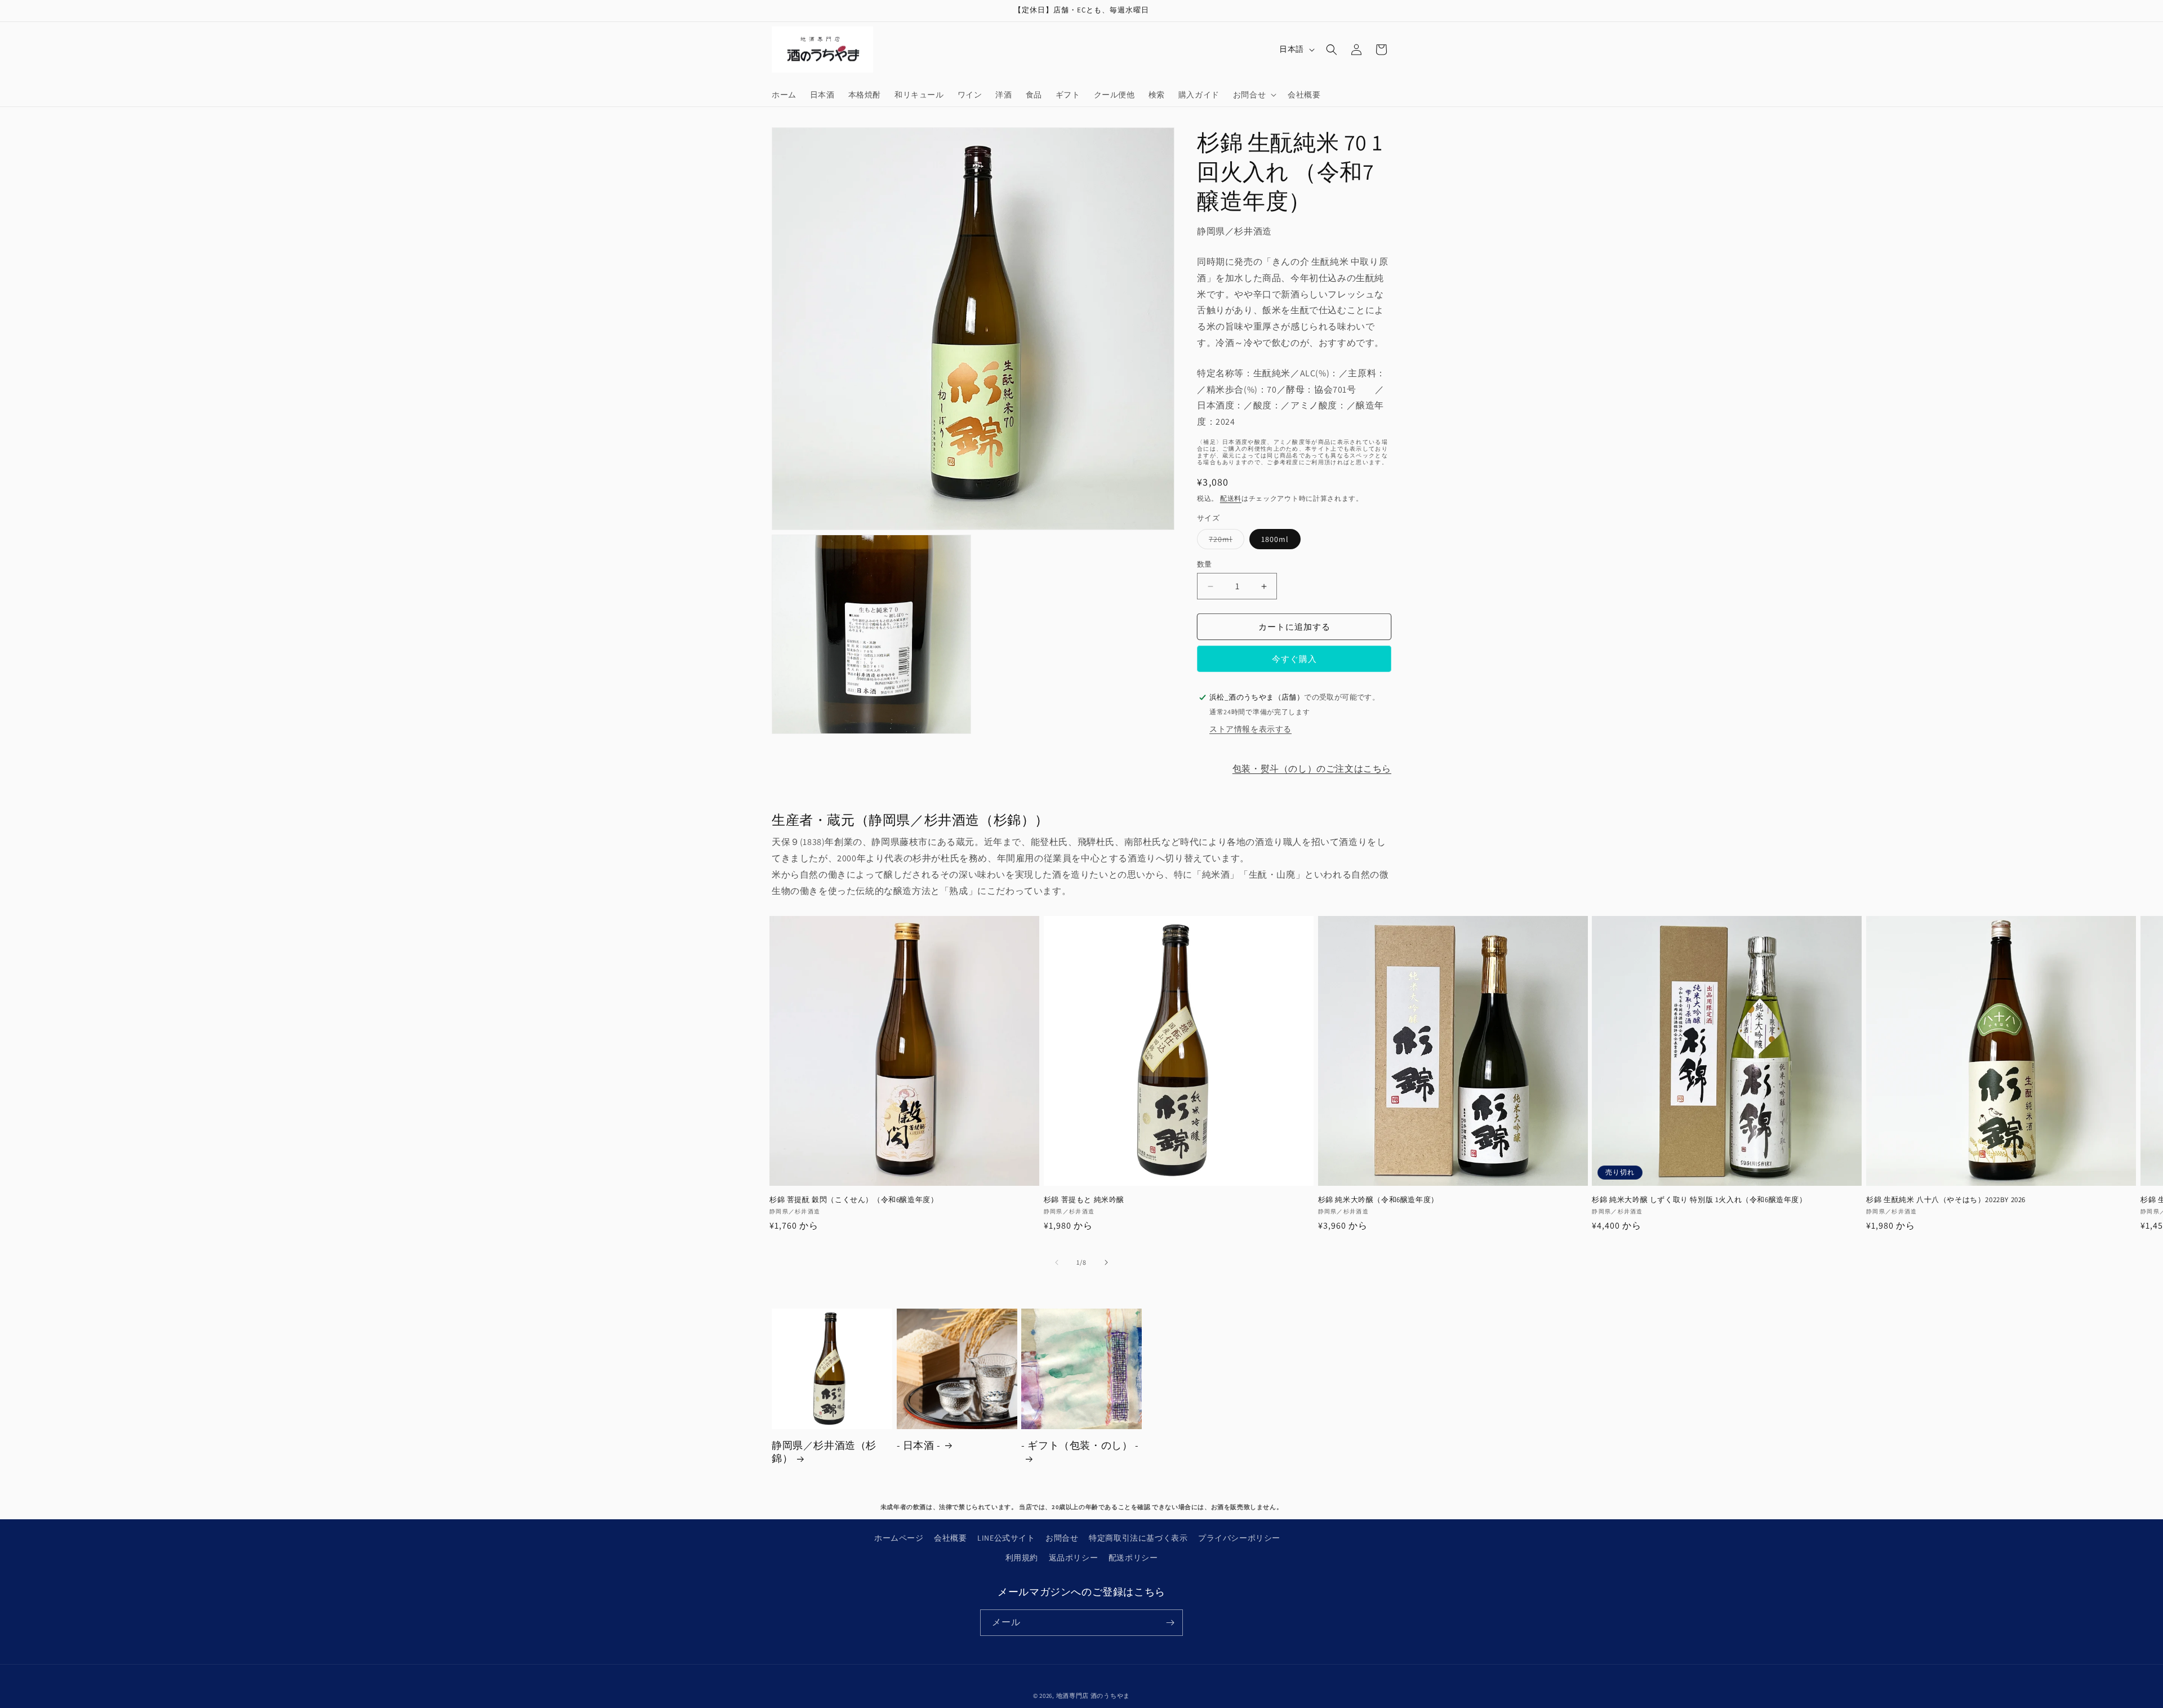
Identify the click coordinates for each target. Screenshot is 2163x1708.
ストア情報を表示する (1250, 729)
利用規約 (1022, 1558)
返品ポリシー (1074, 1558)
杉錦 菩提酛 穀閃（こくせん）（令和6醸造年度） (854, 1200)
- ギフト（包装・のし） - (1080, 1445)
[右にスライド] (1106, 1262)
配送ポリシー (1133, 1558)
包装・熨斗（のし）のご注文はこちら (1312, 769)
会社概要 (950, 1538)
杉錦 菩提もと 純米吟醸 (1084, 1200)
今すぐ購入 (1294, 659)
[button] (1254, 95)
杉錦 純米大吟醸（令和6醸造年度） (1378, 1200)
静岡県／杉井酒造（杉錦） (824, 1452)
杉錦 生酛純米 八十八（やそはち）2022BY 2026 (1946, 1200)
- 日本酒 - (919, 1445)
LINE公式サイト (1006, 1538)
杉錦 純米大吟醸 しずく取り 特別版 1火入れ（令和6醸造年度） (1699, 1200)
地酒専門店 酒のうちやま (1093, 1696)
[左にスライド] (1057, 1262)
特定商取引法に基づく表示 (1138, 1538)
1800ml (1275, 539)
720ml (1225, 541)
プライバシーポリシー (1239, 1538)
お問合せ (1062, 1538)
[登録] (1170, 1623)
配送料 (1231, 498)
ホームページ (899, 1538)
